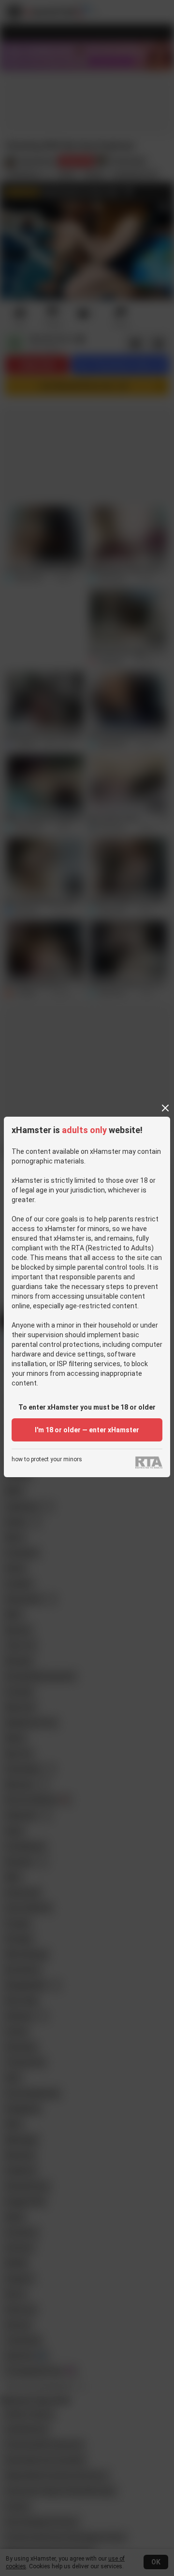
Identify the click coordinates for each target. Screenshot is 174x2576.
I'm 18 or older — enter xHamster (87, 1430)
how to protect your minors (47, 1460)
